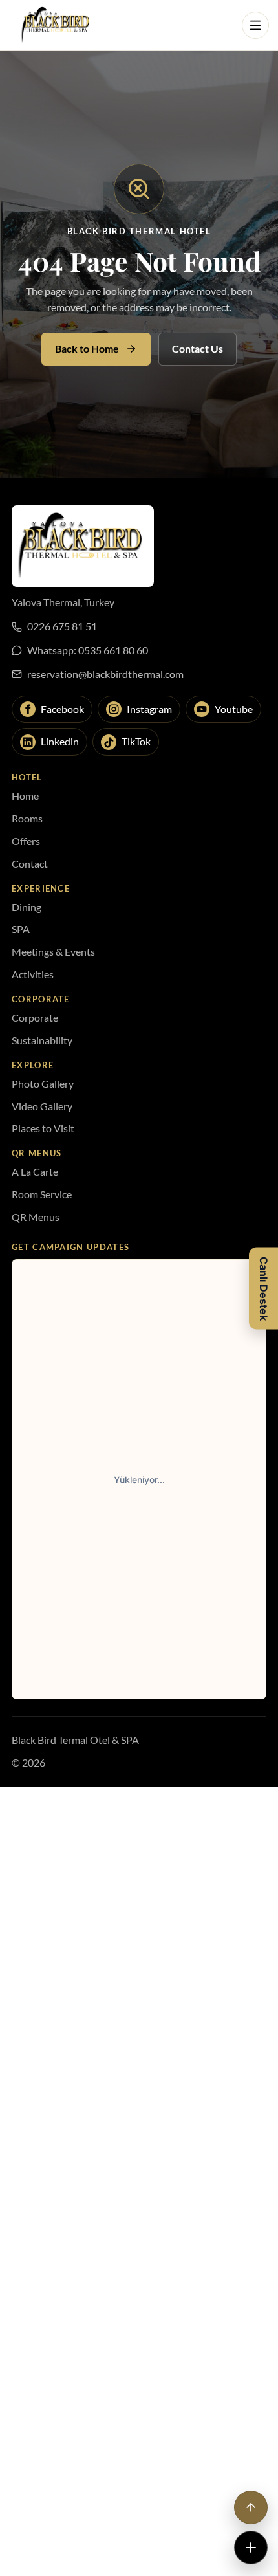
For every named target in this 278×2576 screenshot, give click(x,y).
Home (25, 796)
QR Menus (36, 1217)
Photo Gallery (43, 1084)
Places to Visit (43, 1128)
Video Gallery (42, 1106)
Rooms (27, 818)
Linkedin (60, 741)
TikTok (136, 741)
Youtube (234, 709)
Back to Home (87, 348)
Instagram (149, 709)
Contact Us (198, 348)
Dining (27, 907)
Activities (33, 974)
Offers (26, 841)
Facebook (62, 709)
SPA (21, 929)
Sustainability (42, 1040)
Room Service (42, 1194)
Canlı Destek (264, 1288)
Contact (30, 864)
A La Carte (35, 1172)
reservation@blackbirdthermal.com (105, 674)
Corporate (35, 1018)
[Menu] (255, 25)
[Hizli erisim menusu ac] (251, 2548)
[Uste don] (251, 2507)
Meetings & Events (53, 952)
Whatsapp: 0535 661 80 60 (88, 650)
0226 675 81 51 (62, 626)
